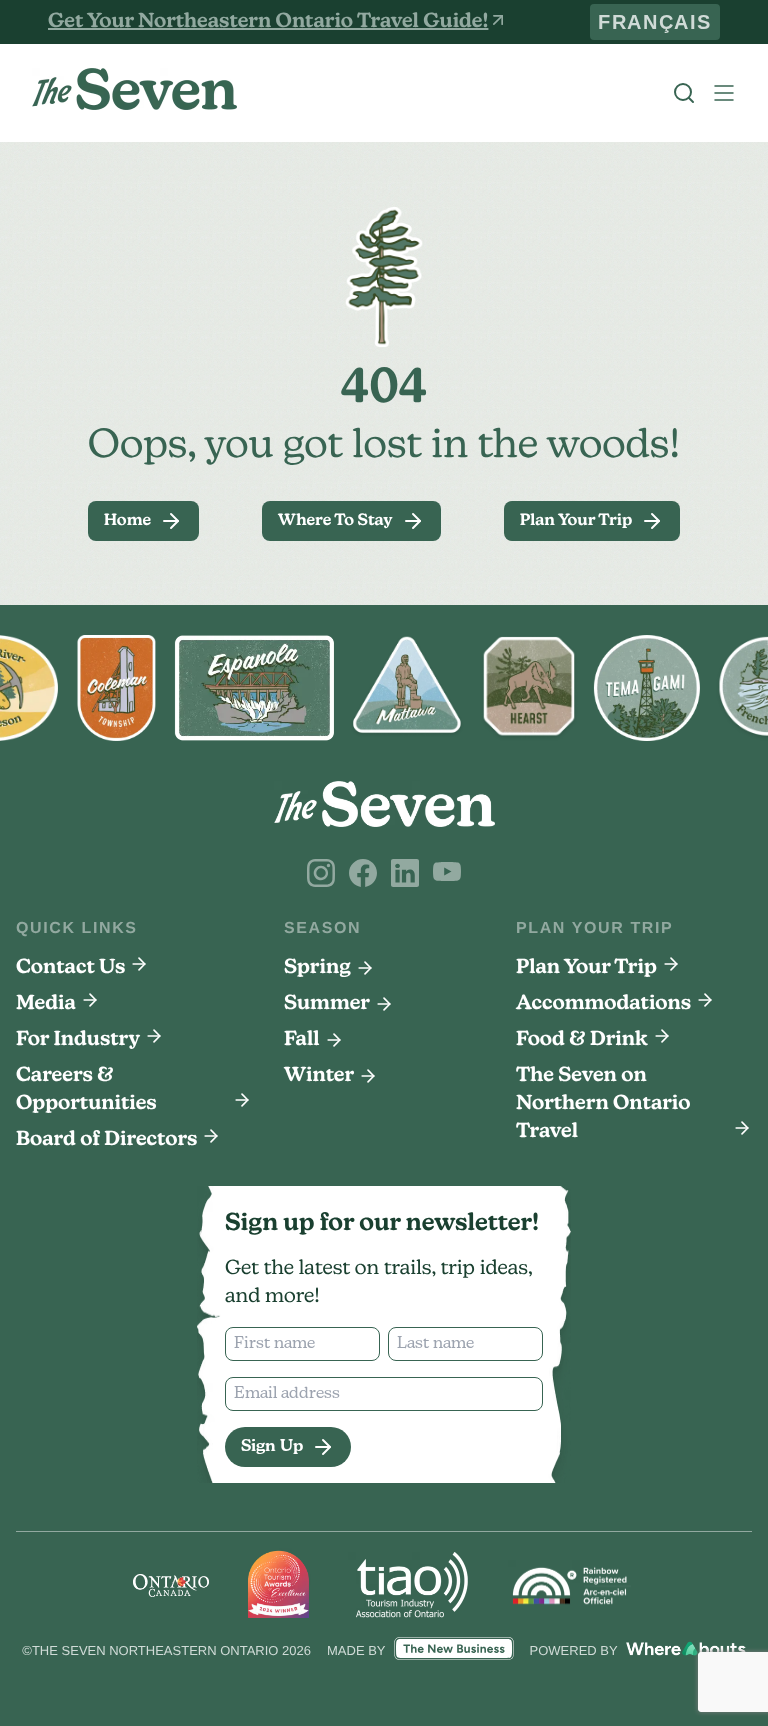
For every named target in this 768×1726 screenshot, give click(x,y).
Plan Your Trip (586, 968)
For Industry (78, 1040)
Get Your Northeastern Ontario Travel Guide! (268, 22)
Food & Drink (582, 1040)
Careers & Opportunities (86, 1090)
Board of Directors (106, 1140)
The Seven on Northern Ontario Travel (603, 1104)
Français (669, 22)
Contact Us (70, 968)
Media (46, 1004)
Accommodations (603, 1004)
